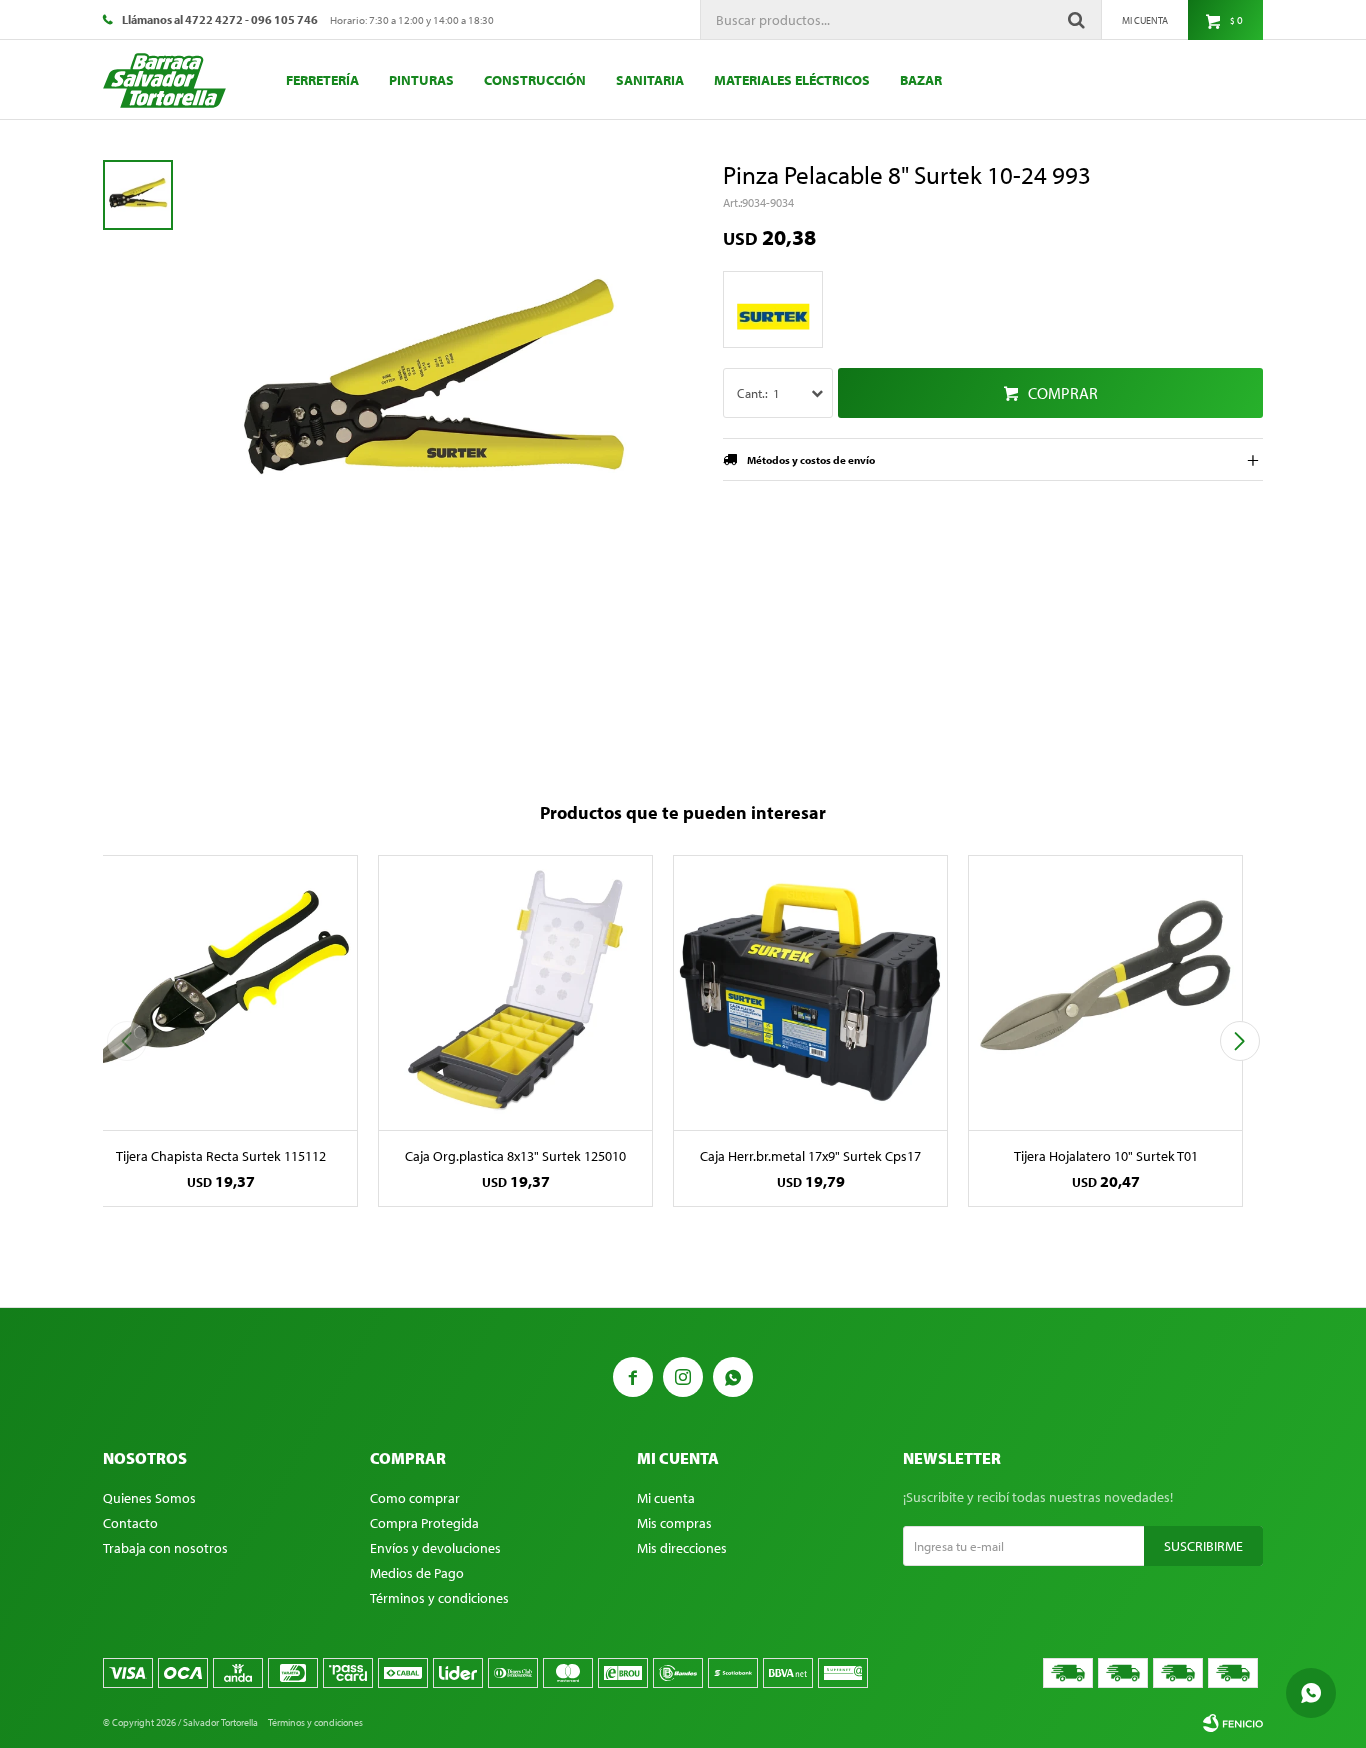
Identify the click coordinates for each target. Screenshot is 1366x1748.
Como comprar (415, 1498)
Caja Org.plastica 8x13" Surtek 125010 (515, 1156)
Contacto (130, 1523)
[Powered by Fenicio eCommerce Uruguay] (1233, 1723)
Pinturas (421, 80)
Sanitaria (650, 80)
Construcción (535, 80)
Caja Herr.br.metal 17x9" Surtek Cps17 (810, 1156)
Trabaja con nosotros (165, 1548)
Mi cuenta (666, 1498)
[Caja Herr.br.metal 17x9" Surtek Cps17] (810, 992)
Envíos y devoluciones (435, 1548)
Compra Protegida (424, 1523)
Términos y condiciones (439, 1598)
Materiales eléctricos (792, 80)
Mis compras (674, 1523)
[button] (1239, 1041)
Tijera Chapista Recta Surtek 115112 (221, 1156)
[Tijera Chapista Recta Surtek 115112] (220, 992)
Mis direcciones (682, 1548)
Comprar (1063, 393)
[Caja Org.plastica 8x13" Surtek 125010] (515, 992)
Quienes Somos (149, 1498)
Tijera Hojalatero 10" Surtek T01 (1106, 1156)
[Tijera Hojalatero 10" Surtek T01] (1105, 992)
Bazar (921, 80)
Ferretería (322, 80)
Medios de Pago (417, 1573)
